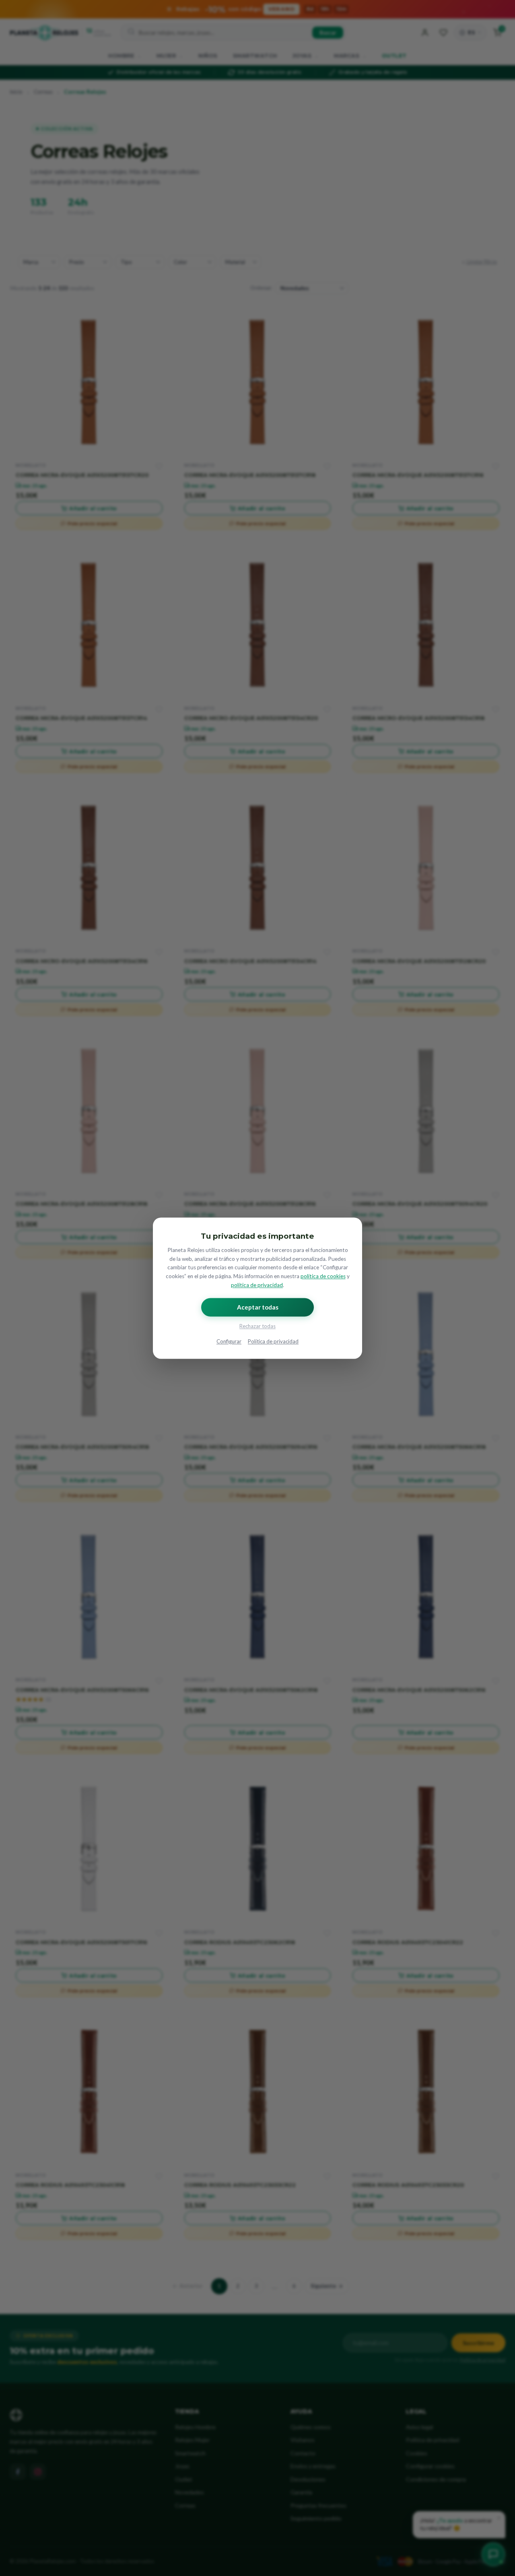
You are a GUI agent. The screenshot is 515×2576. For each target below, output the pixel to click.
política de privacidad (257, 1285)
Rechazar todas (257, 1326)
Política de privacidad (273, 1341)
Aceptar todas (258, 1307)
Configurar (229, 1341)
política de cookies (323, 1277)
